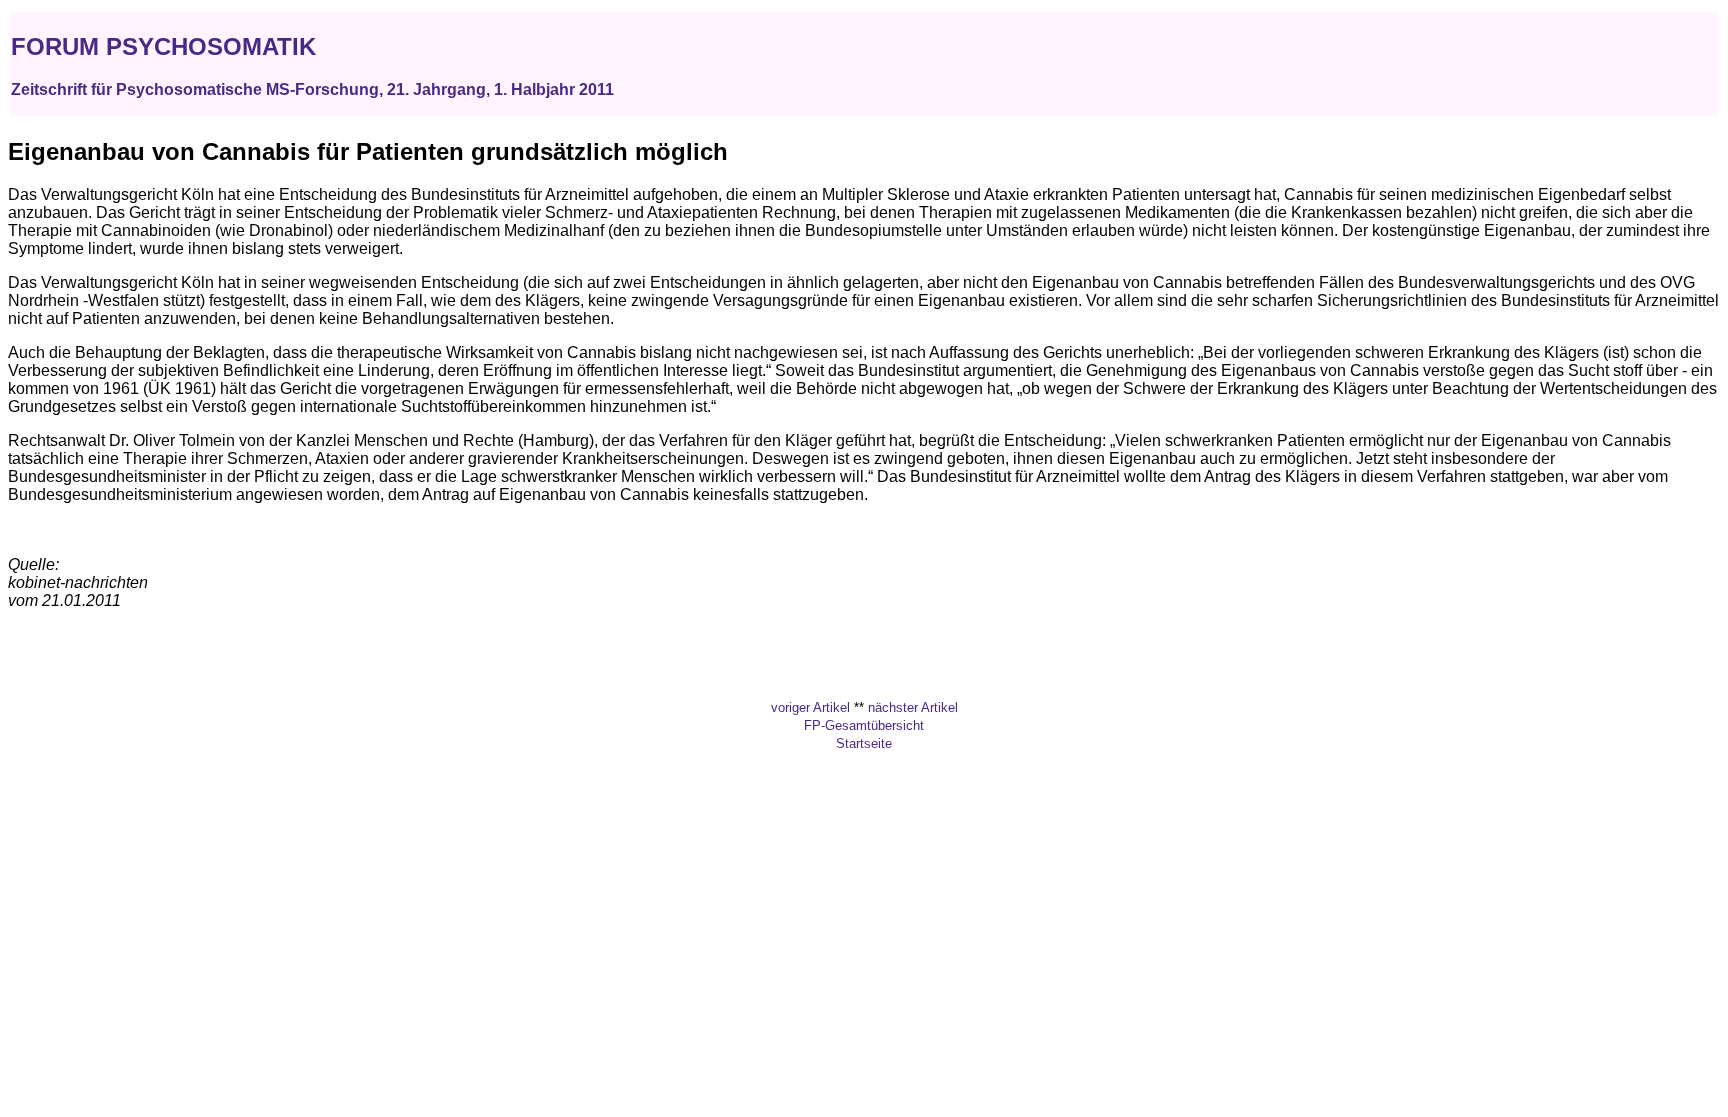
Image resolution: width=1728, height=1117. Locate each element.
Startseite (864, 743)
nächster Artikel (913, 707)
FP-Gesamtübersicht (864, 725)
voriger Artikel (810, 707)
